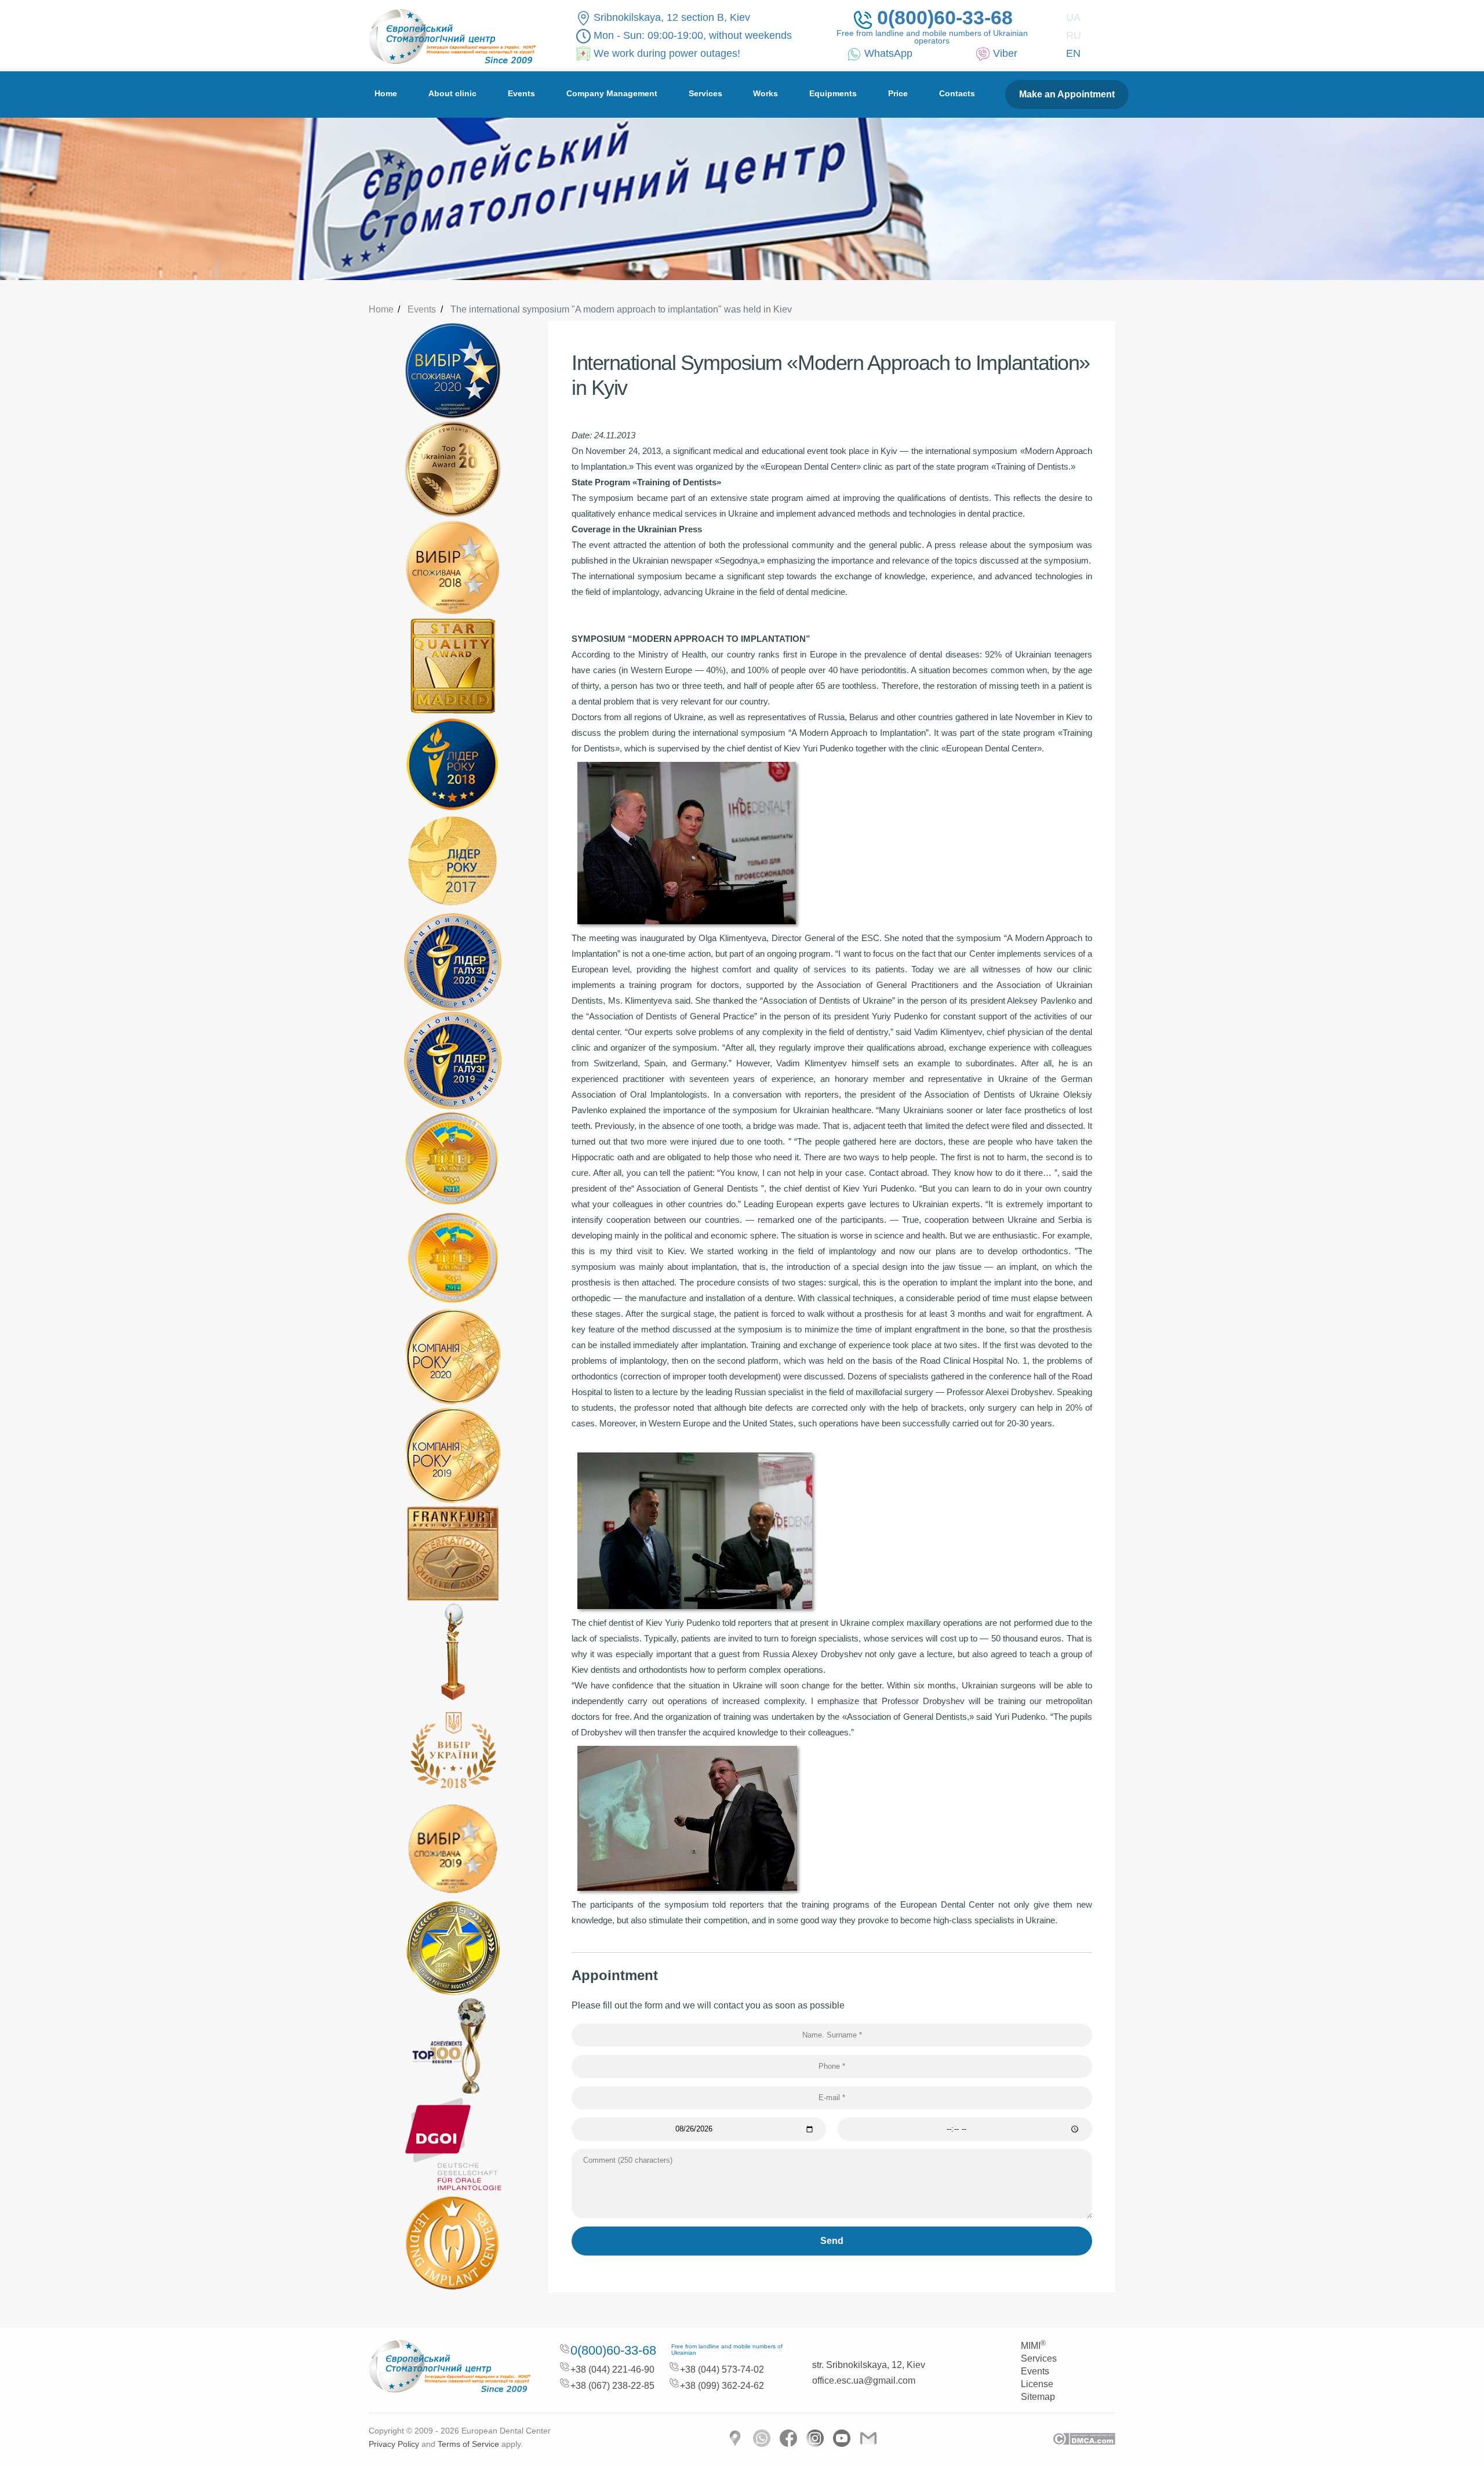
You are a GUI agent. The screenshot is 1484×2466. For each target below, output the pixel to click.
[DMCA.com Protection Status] (1084, 2438)
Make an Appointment (1067, 94)
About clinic (452, 93)
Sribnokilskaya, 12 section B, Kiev (672, 17)
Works (765, 93)
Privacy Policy (394, 2444)
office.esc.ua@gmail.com (864, 2380)
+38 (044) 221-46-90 (612, 2369)
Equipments (833, 93)
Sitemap (1038, 2397)
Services (705, 93)
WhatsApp (888, 53)
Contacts (957, 93)
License (1037, 2384)
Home (386, 93)
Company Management (612, 93)
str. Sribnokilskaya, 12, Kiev (869, 2365)
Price (898, 93)
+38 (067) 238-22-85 (612, 2386)
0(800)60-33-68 (945, 19)
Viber (1005, 53)
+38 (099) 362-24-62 (722, 2386)
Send (832, 2241)
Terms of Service (468, 2444)
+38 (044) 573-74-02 (722, 2369)
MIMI (1033, 2346)
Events (521, 93)
